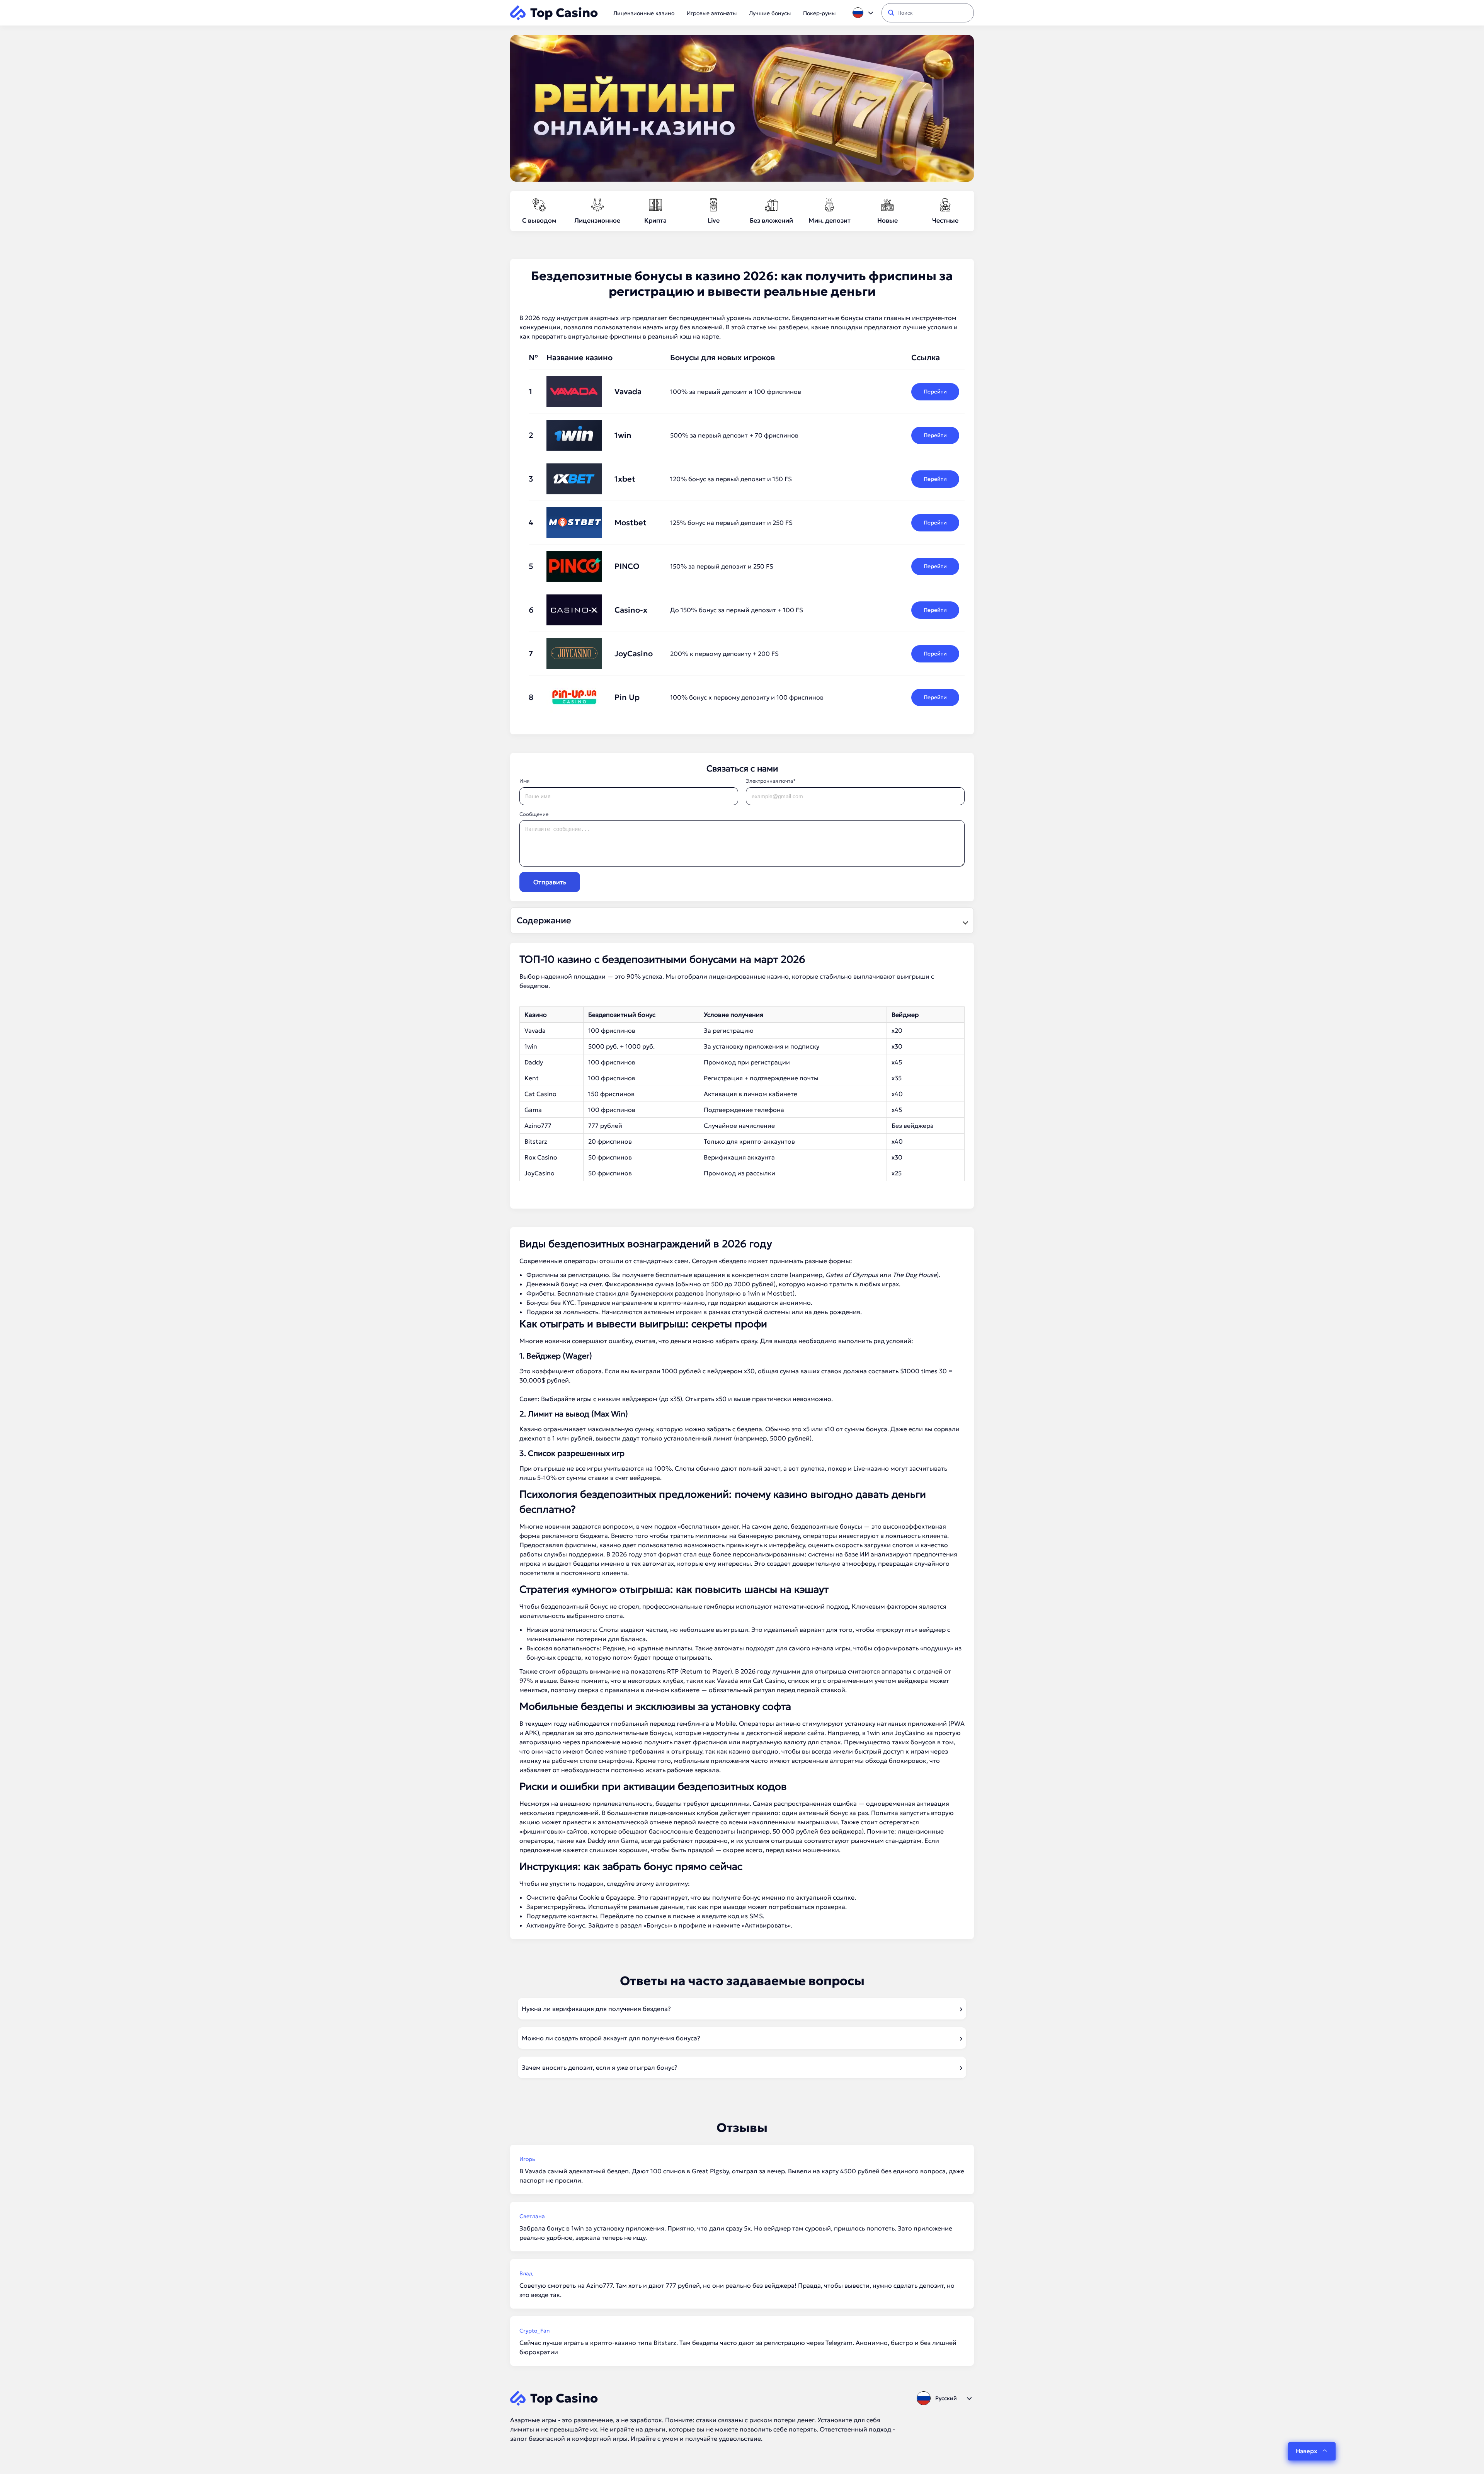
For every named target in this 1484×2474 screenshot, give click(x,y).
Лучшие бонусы (770, 13)
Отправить (550, 882)
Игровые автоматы (712, 13)
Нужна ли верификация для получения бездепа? (596, 2009)
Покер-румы (819, 13)
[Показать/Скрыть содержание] (964, 921)
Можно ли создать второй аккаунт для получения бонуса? (611, 2038)
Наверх (1306, 2451)
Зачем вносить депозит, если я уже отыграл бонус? (600, 2067)
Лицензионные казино (644, 13)
